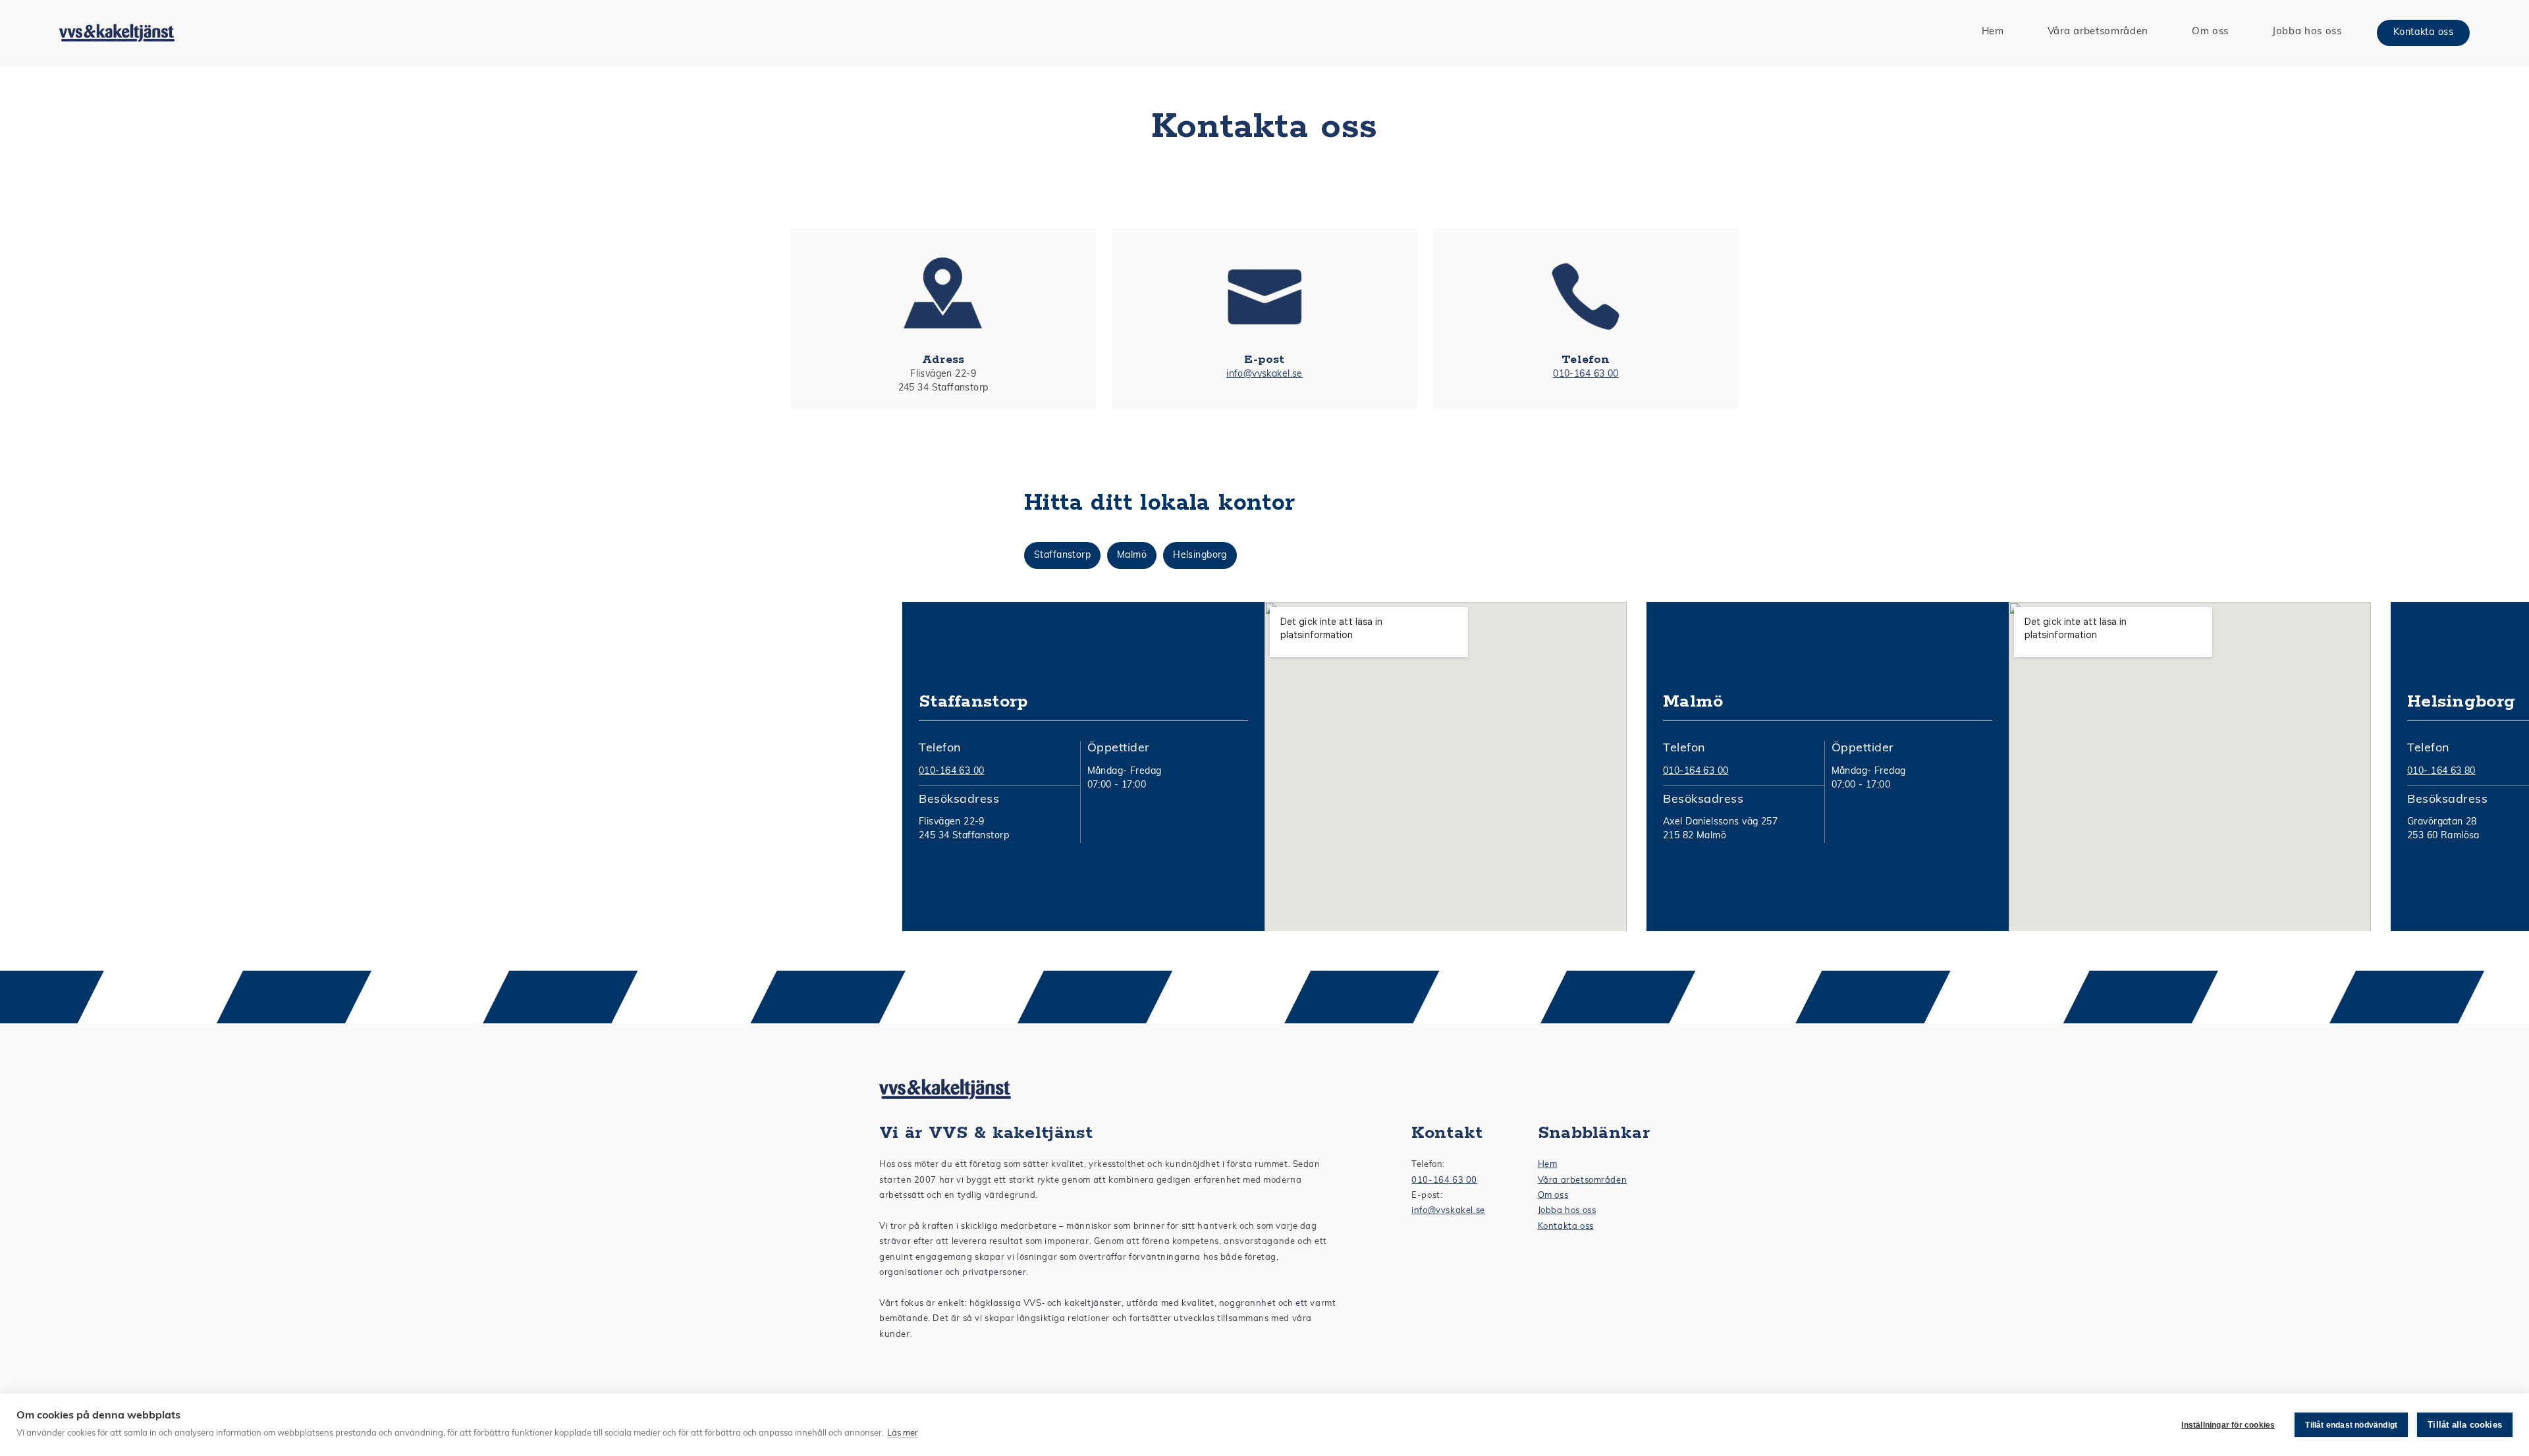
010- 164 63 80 (2441, 771)
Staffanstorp (1062, 555)
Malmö (1132, 555)
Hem (1548, 1165)
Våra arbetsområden (1583, 1180)
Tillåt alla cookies (2465, 1425)
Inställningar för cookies (2228, 1425)
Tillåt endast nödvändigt (2351, 1425)
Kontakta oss (2423, 33)
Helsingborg (1200, 555)
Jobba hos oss (1567, 1211)
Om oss (1553, 1196)
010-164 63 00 (1586, 374)
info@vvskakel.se (1264, 374)
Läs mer (903, 1433)
